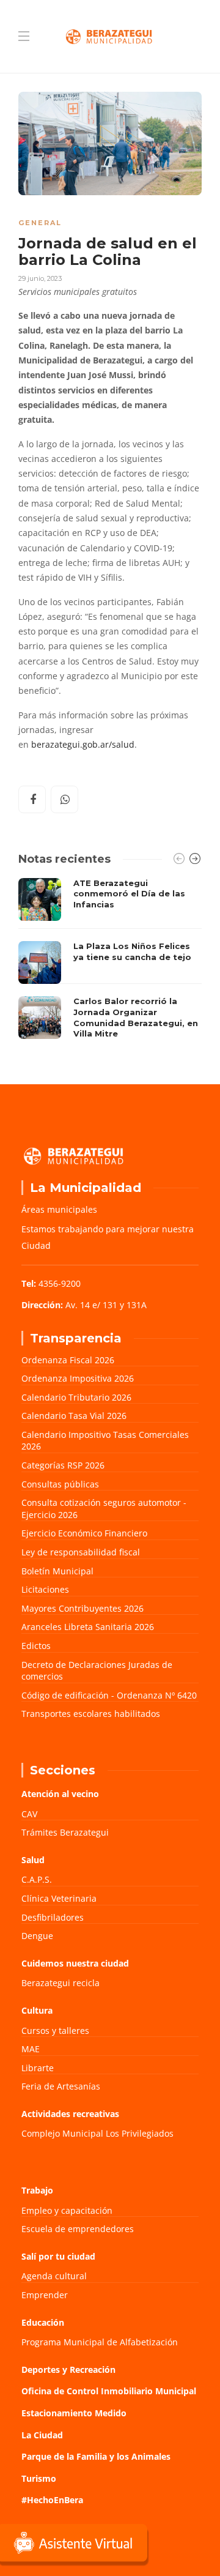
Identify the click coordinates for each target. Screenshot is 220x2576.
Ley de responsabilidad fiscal (81, 1552)
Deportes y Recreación (68, 2369)
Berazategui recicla (61, 1983)
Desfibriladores (53, 1917)
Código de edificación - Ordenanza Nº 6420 (109, 1695)
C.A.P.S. (37, 1879)
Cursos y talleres (55, 2031)
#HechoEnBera (52, 2500)
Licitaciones (45, 1589)
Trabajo (37, 2190)
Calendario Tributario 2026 (76, 1397)
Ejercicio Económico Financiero (84, 1533)
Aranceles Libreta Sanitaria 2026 (88, 1627)
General (40, 223)
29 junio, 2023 (40, 278)
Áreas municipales (59, 1209)
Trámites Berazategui (65, 1832)
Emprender (45, 2295)
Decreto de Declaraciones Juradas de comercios (97, 1671)
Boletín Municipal (57, 1571)
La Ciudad (42, 2435)
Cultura (37, 2010)
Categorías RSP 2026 (63, 1465)
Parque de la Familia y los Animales (96, 2456)
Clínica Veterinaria (59, 1898)
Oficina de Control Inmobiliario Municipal (109, 2391)
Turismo (39, 2478)
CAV (29, 1814)
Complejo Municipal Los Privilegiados (97, 2133)
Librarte (38, 2068)
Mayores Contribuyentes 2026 (82, 1608)
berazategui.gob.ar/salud (83, 745)
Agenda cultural (54, 2276)
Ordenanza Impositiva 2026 (78, 1378)
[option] (110, 962)
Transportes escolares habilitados (91, 1714)
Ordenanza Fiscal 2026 (68, 1360)
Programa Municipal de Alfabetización (100, 2342)
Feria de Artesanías (61, 2086)
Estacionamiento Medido (74, 2413)
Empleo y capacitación (67, 2210)
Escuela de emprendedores (78, 2229)
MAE (31, 2049)
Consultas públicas (60, 1484)
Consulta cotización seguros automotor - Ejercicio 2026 (104, 1509)
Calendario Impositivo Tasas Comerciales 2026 (105, 1441)
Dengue (37, 1936)
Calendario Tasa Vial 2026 (74, 1416)
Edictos (36, 1646)
